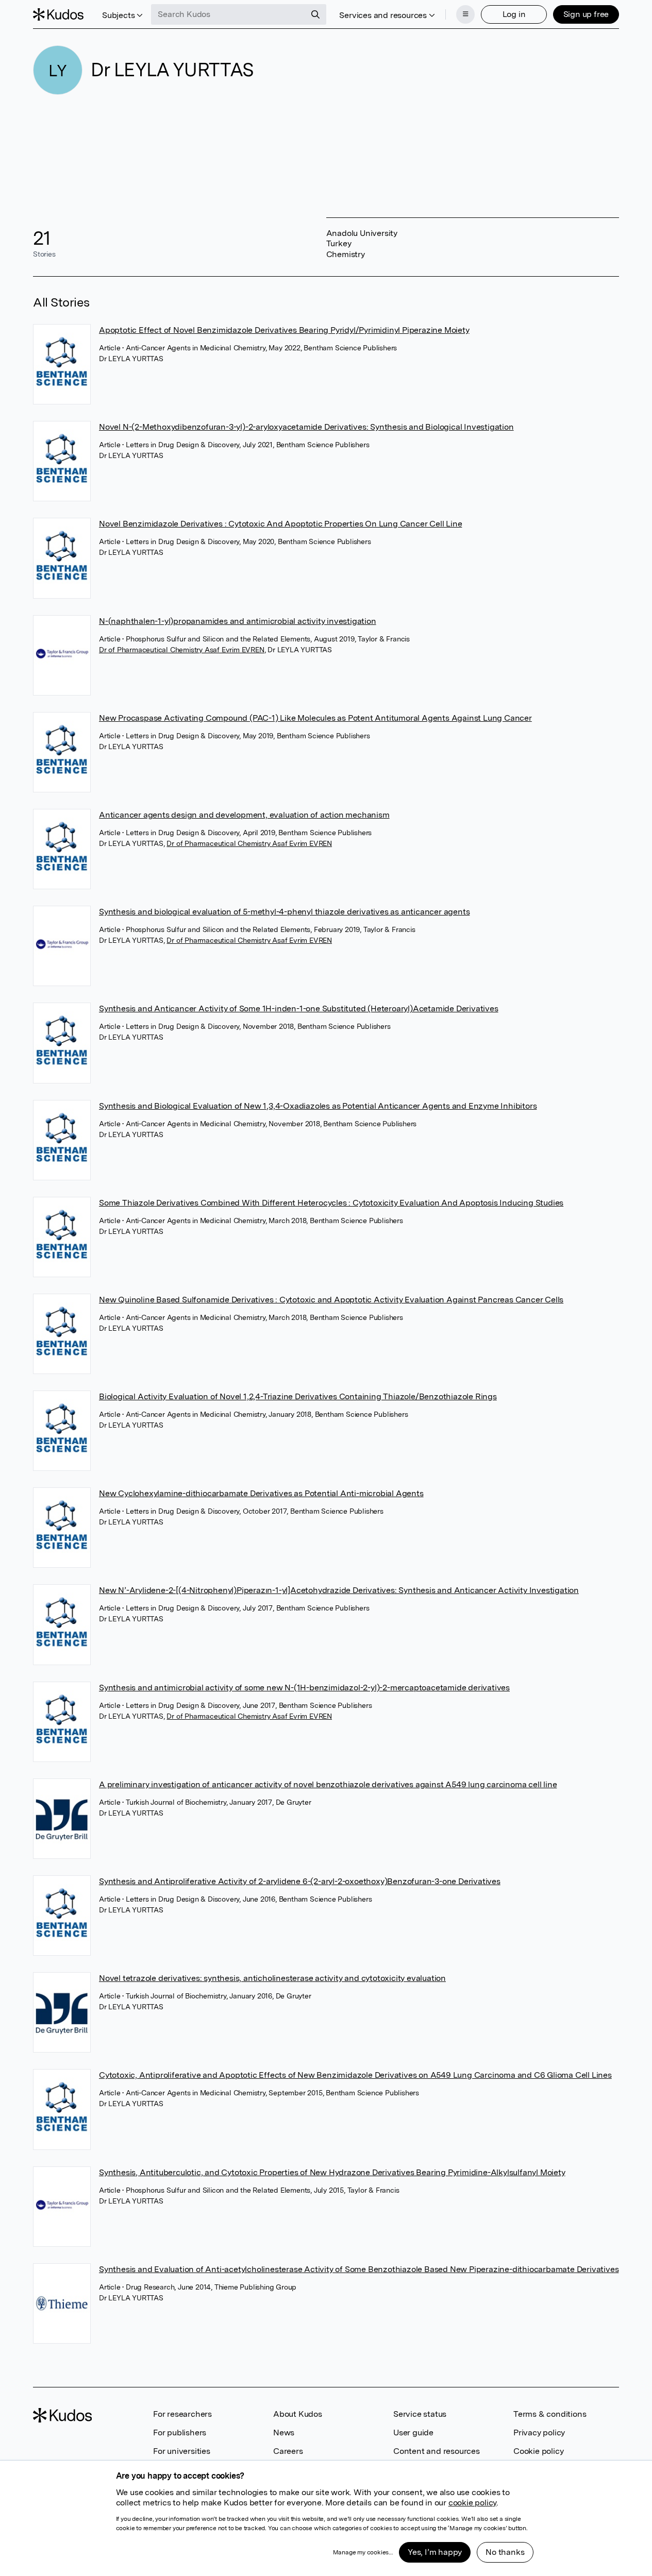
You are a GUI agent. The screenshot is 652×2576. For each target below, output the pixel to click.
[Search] (315, 14)
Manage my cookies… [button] (363, 2552)
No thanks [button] (505, 2552)
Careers (288, 2451)
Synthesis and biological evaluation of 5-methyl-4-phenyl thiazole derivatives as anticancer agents (284, 912)
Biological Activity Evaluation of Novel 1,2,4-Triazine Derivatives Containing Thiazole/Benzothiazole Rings (298, 1396)
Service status (420, 2414)
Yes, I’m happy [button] (435, 2552)
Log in (514, 14)
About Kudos (298, 2414)
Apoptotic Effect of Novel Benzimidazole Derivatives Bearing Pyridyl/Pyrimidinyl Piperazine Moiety (284, 330)
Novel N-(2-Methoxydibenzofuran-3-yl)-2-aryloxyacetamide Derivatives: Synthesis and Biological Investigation (306, 427)
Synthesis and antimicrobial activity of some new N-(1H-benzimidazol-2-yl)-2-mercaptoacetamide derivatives (304, 1688)
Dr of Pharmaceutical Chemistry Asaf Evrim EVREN (182, 650)
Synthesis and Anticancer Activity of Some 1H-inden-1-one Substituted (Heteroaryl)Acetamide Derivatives (299, 1009)
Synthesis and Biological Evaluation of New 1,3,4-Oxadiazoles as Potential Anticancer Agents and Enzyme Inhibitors (318, 1106)
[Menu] (465, 14)
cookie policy (472, 2503)
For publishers (180, 2433)
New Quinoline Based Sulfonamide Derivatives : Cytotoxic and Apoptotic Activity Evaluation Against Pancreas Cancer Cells (331, 1300)
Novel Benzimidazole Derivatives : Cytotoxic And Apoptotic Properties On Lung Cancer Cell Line (280, 524)
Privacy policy (539, 2433)
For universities (182, 2451)
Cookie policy (538, 2451)
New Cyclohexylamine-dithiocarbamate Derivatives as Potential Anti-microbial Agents (261, 1493)
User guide (413, 2433)
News (284, 2433)
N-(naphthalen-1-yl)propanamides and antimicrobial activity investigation (238, 621)
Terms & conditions (550, 2414)
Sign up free (586, 14)
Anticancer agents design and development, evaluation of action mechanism (244, 815)
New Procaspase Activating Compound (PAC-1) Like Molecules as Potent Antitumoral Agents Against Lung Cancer (315, 718)
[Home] (58, 14)
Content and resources (437, 2451)
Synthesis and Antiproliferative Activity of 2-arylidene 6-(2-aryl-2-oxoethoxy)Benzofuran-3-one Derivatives (300, 1881)
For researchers (182, 2414)
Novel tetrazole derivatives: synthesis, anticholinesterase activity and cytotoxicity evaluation (272, 1978)
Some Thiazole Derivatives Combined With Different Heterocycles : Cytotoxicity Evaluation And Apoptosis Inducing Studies (331, 1203)
